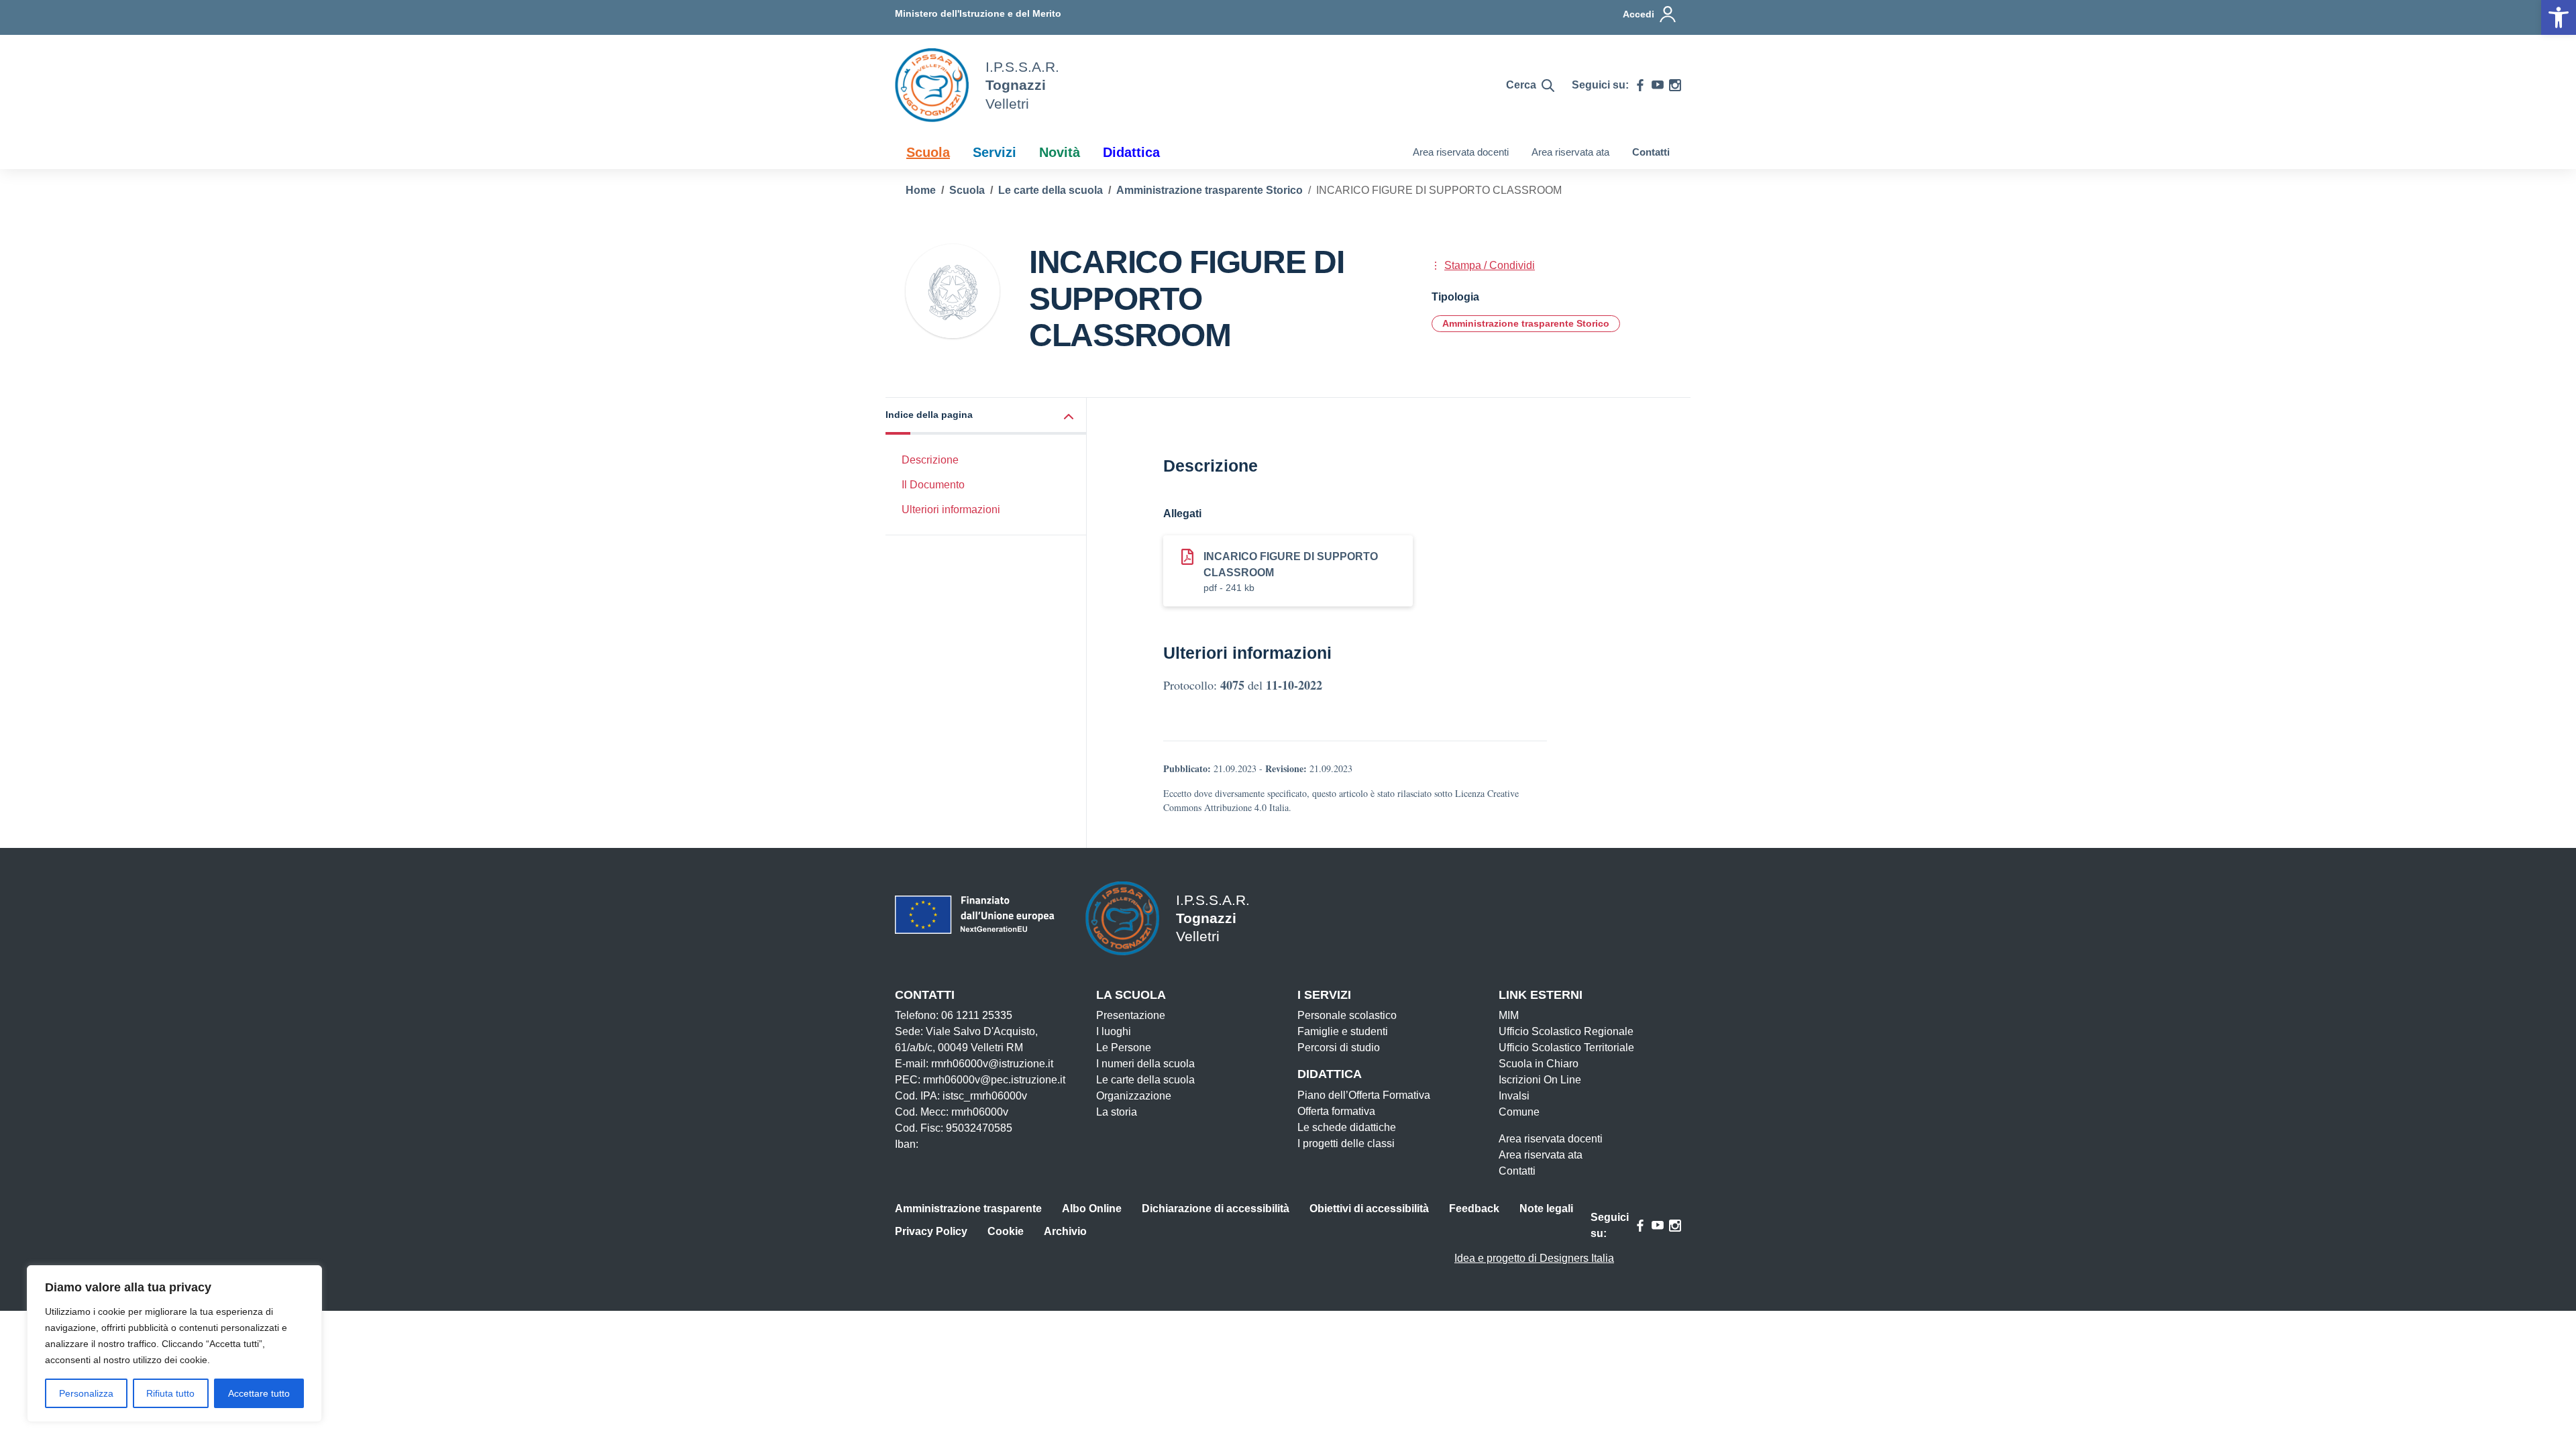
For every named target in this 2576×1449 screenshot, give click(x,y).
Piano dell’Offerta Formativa (1364, 1095)
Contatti (1651, 152)
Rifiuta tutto (170, 1393)
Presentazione (1131, 1015)
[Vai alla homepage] (932, 85)
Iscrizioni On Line (1540, 1080)
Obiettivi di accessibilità (1369, 1209)
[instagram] (1675, 85)
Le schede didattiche (1347, 1127)
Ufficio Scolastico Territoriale (1566, 1048)
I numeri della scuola (1145, 1064)
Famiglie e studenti (1343, 1031)
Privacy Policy (931, 1231)
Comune (1519, 1112)
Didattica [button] (1131, 152)
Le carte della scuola (1145, 1080)
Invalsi (1514, 1096)
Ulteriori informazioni (951, 509)
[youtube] (1658, 85)
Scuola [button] (928, 152)
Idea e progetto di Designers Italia (1534, 1258)
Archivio (1065, 1231)
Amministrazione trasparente (968, 1209)
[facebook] (1640, 85)
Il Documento (933, 485)
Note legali (1546, 1209)
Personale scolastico (1347, 1015)
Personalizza (86, 1393)
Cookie (1006, 1231)
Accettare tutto (259, 1393)
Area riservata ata (1570, 152)
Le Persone (1124, 1048)
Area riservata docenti (1461, 152)
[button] (986, 416)
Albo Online (1092, 1209)
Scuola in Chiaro (1539, 1064)
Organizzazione (1134, 1096)
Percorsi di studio (1339, 1048)
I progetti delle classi (1346, 1143)
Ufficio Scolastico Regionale (1566, 1031)
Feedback (1474, 1209)
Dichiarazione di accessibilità (1216, 1209)
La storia (1117, 1112)
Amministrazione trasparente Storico (1526, 323)
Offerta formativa (1336, 1111)
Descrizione (930, 460)
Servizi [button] (995, 152)
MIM (1509, 1015)
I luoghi (1114, 1031)
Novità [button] (1060, 152)
